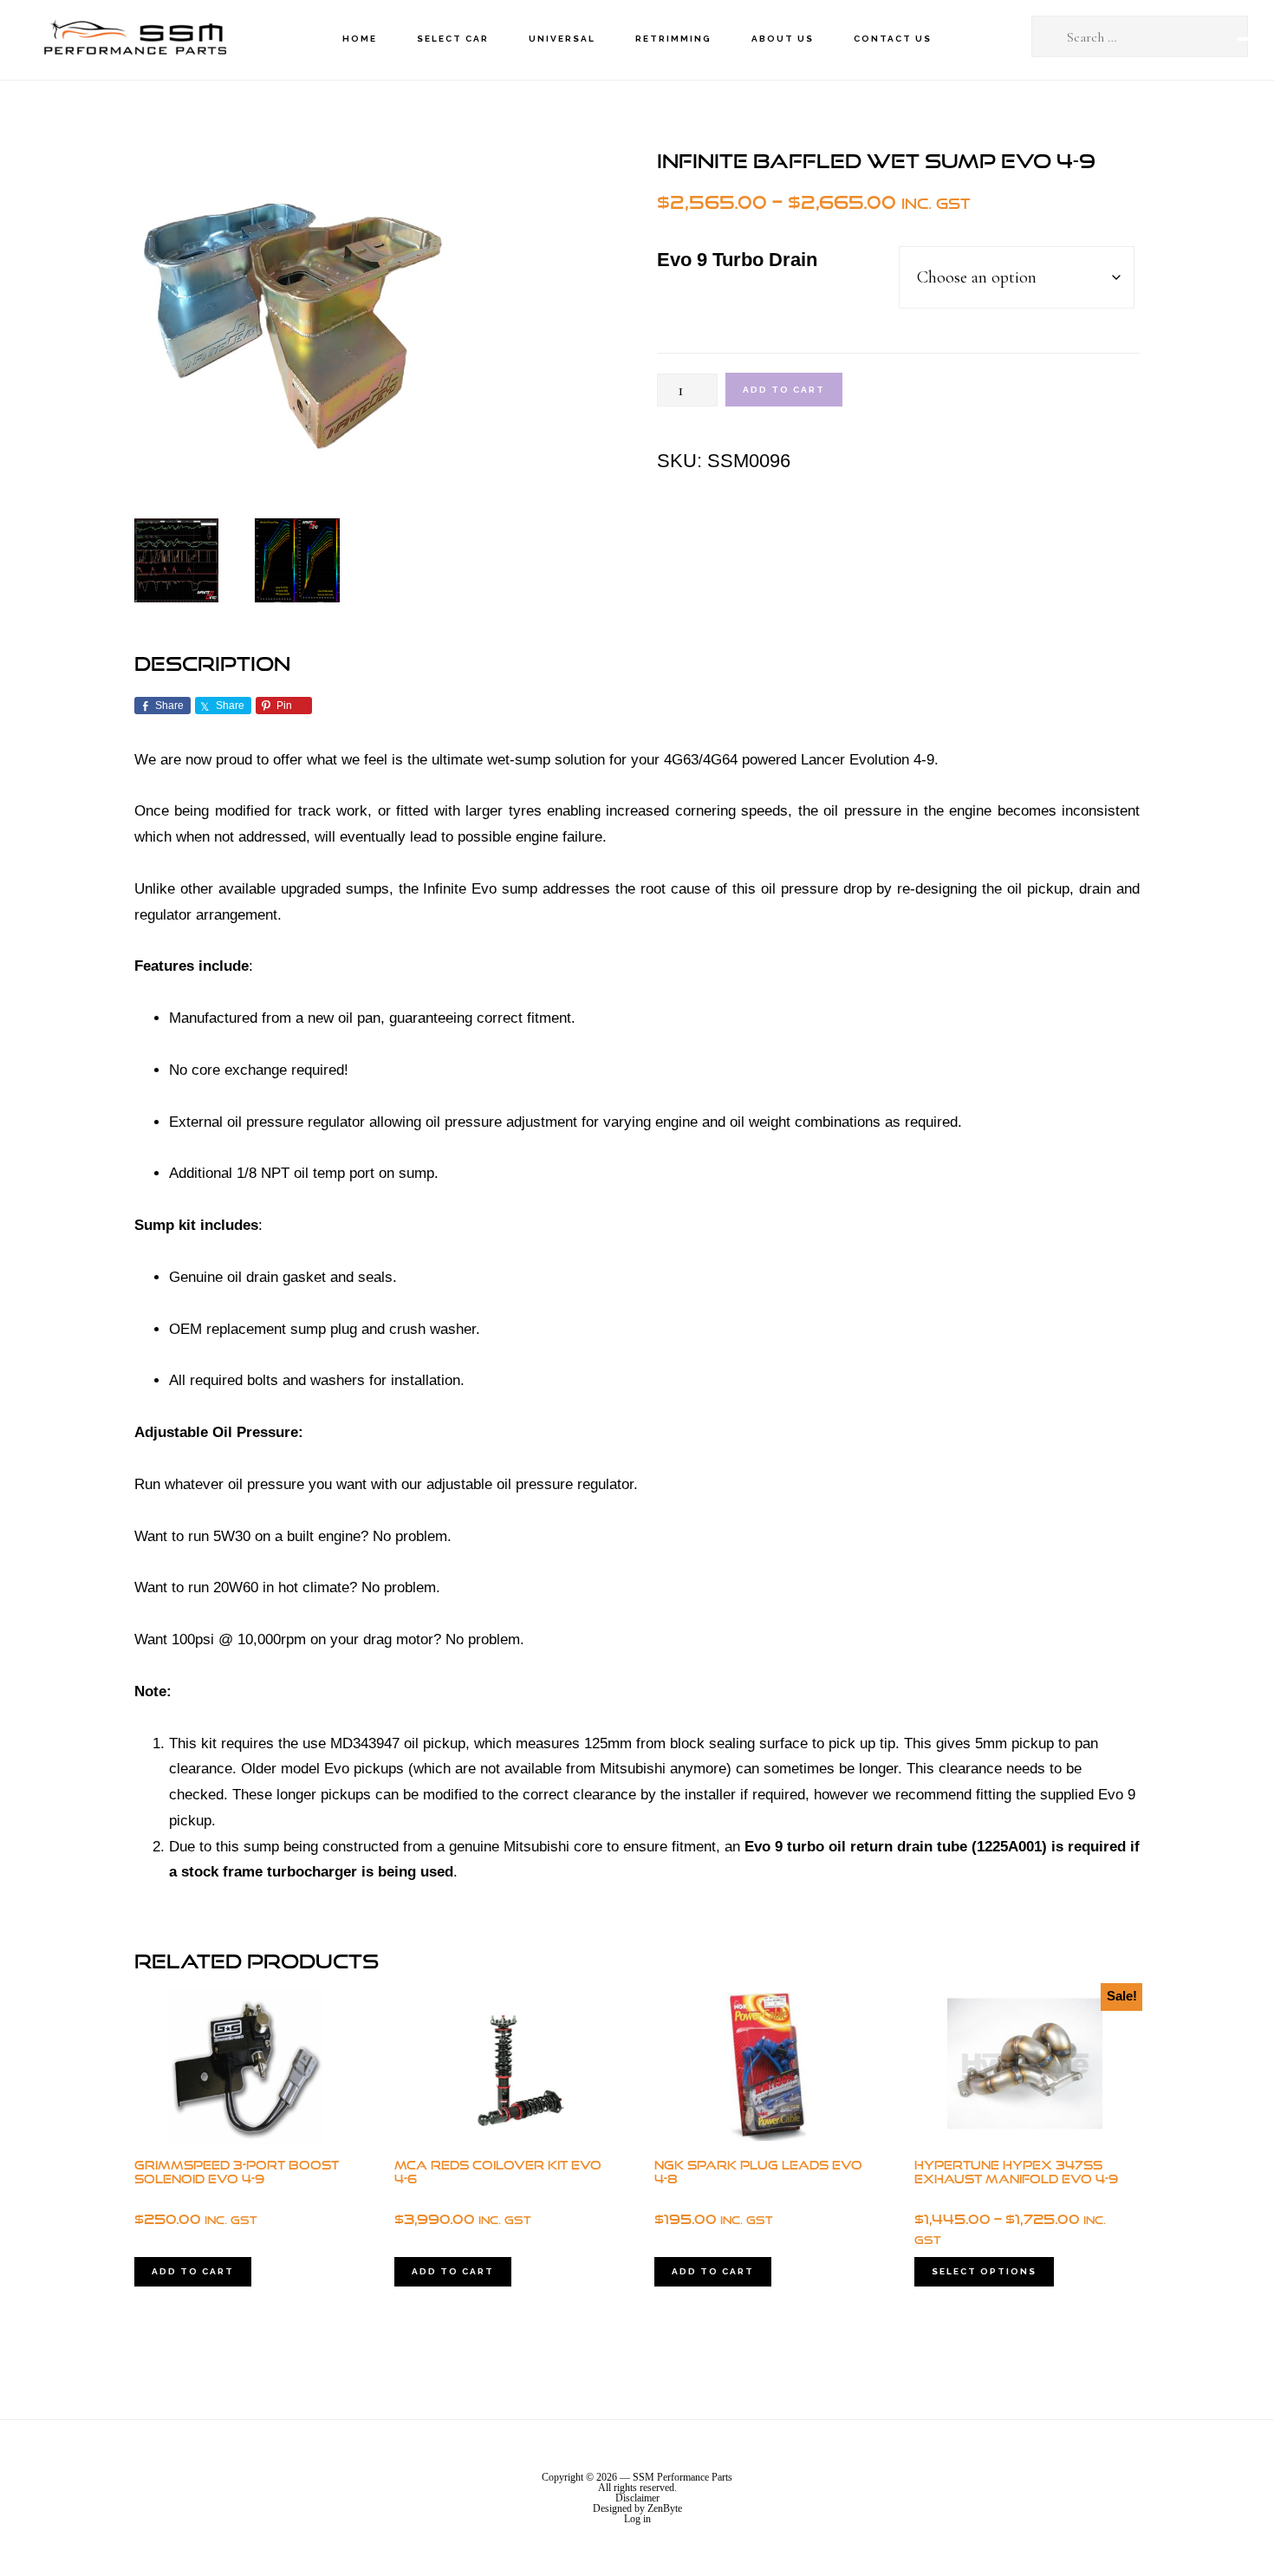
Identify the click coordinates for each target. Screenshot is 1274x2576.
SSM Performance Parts (134, 39)
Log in (637, 2519)
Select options (984, 2271)
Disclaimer (637, 2498)
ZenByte (665, 2508)
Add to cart (784, 390)
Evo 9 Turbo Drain (737, 260)
